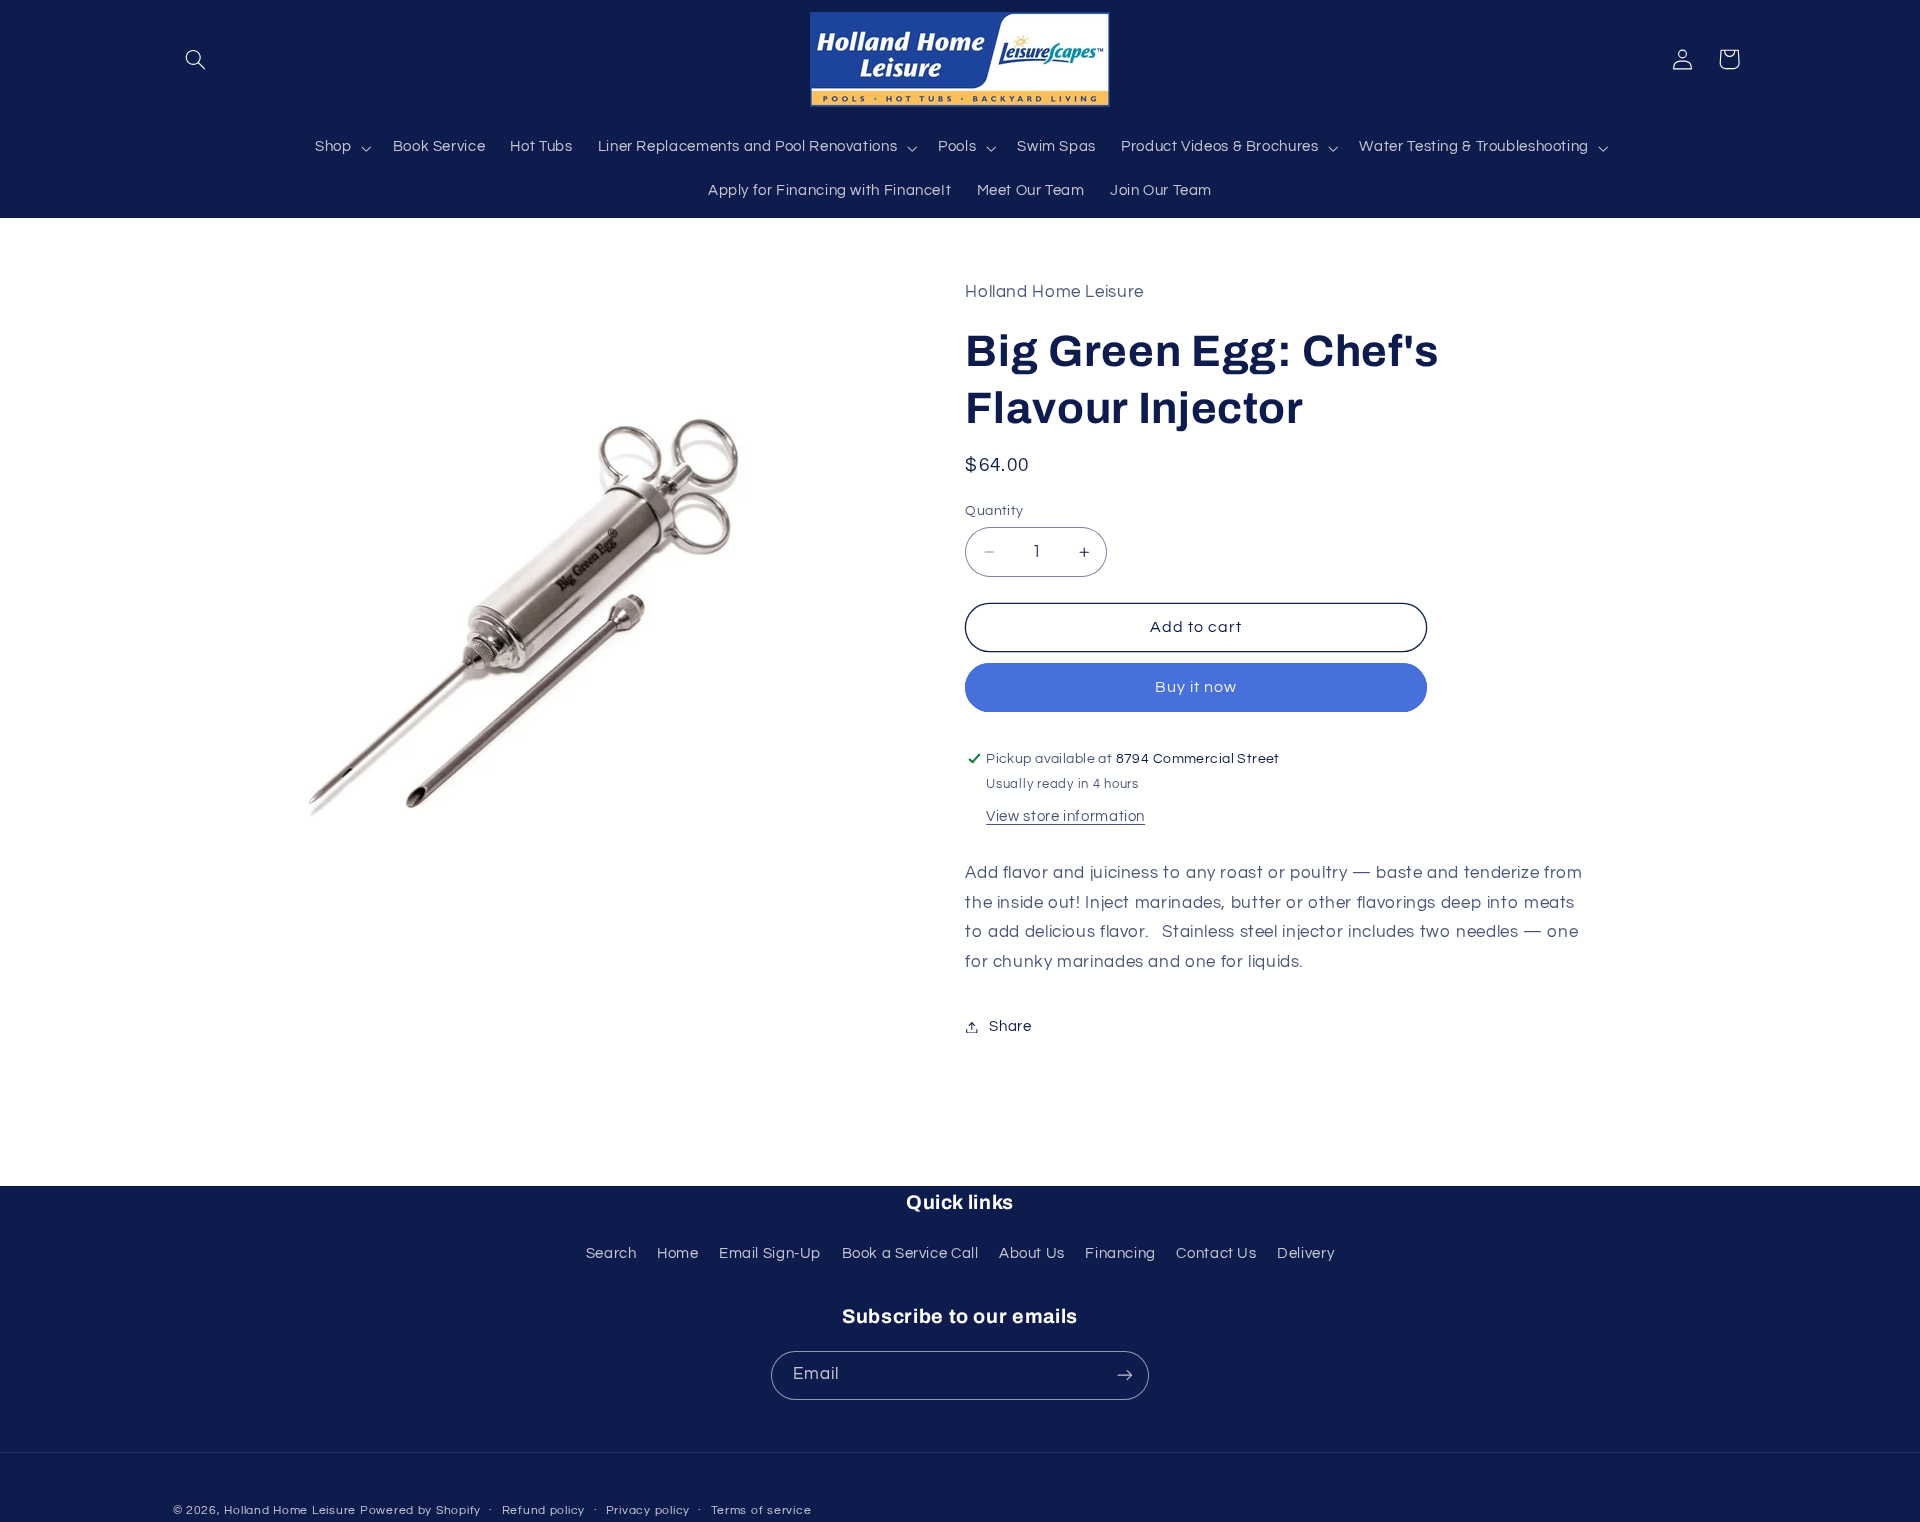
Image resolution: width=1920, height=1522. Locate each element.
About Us (1032, 1253)
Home (678, 1253)
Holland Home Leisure (290, 1510)
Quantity (994, 511)
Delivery (1305, 1253)
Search (611, 1253)
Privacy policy (648, 1510)
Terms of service (761, 1510)
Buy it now (1196, 688)
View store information (1065, 817)
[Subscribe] (1125, 1375)
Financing (1120, 1253)
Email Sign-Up (770, 1253)
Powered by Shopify (420, 1510)
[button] (196, 59)
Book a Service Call (910, 1253)
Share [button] (1010, 1026)
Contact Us (1216, 1253)
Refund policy (544, 1510)
